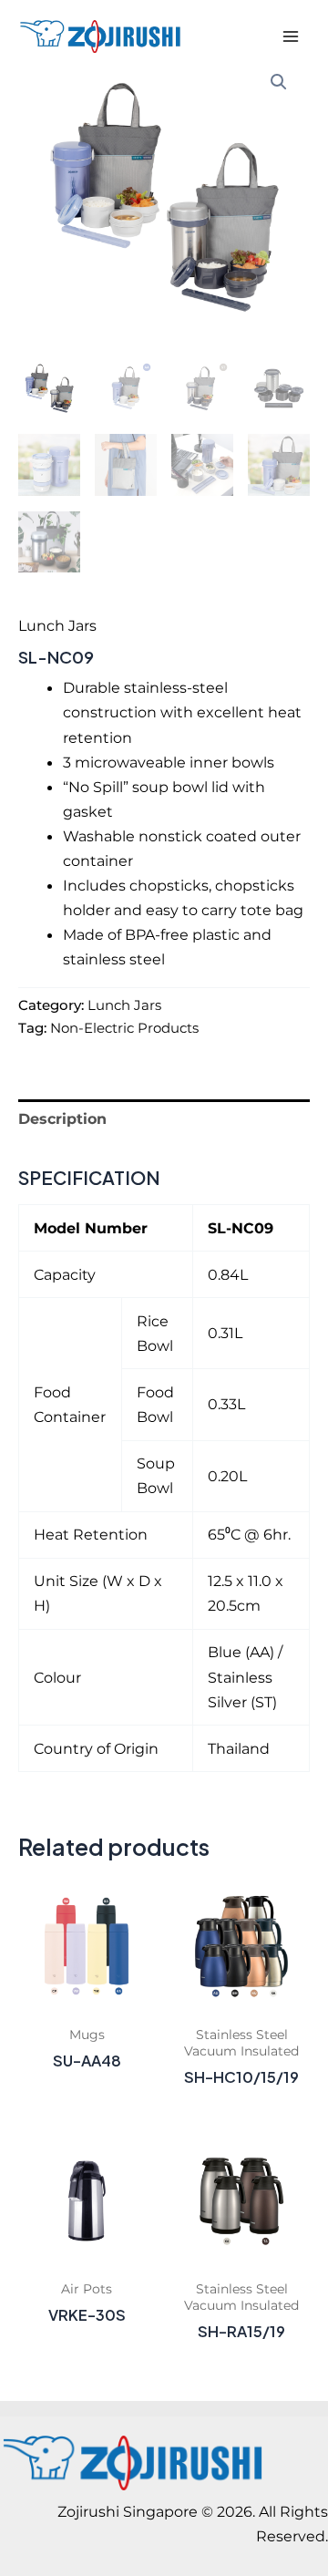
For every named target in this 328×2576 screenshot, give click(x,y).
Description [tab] (62, 1118)
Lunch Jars (57, 625)
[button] (279, 82)
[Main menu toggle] (290, 37)
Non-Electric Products (124, 1028)
